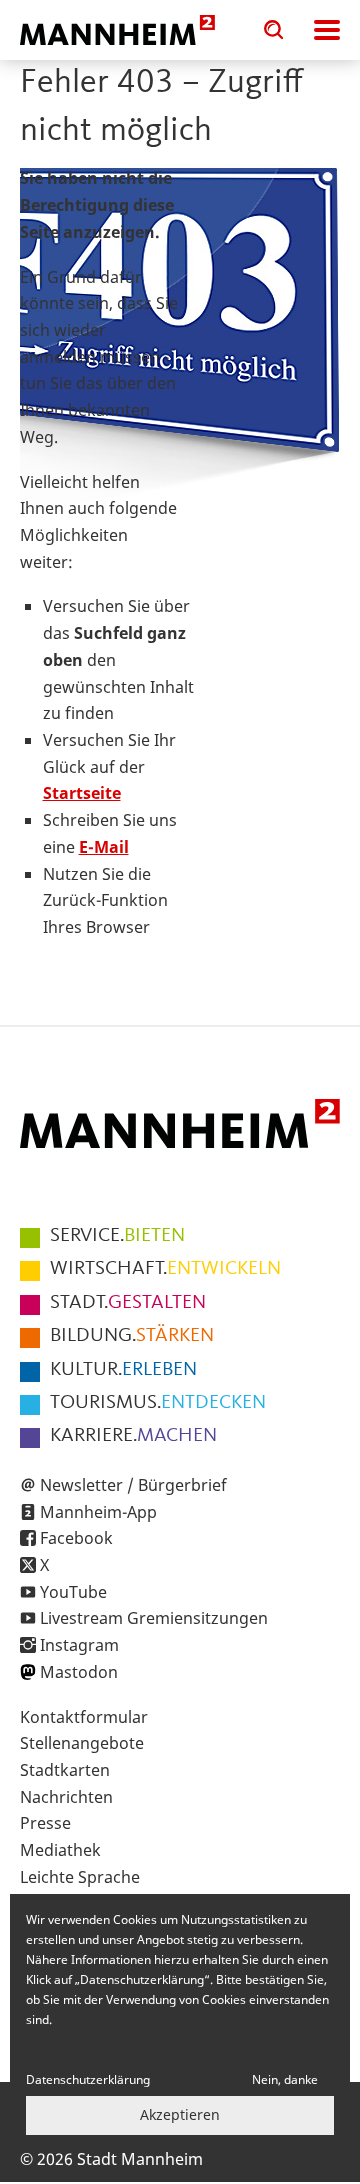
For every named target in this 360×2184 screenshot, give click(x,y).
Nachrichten (66, 1797)
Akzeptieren (180, 2114)
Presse (45, 1823)
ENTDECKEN (158, 1403)
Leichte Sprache (80, 1877)
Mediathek (60, 1850)
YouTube (73, 1592)
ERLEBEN (123, 1370)
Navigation (327, 30)
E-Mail (104, 847)
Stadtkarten (65, 1770)
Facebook (76, 1538)
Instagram (79, 1645)
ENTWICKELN (165, 1269)
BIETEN (117, 1236)
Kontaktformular (84, 1717)
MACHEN (133, 1436)
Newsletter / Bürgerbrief (133, 1485)
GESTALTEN (128, 1303)
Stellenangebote (82, 1743)
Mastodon (79, 1672)
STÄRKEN (132, 1336)
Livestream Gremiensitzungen (154, 1618)
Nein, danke (285, 2079)
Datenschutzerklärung (88, 2079)
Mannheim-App (98, 1512)
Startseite (82, 793)
